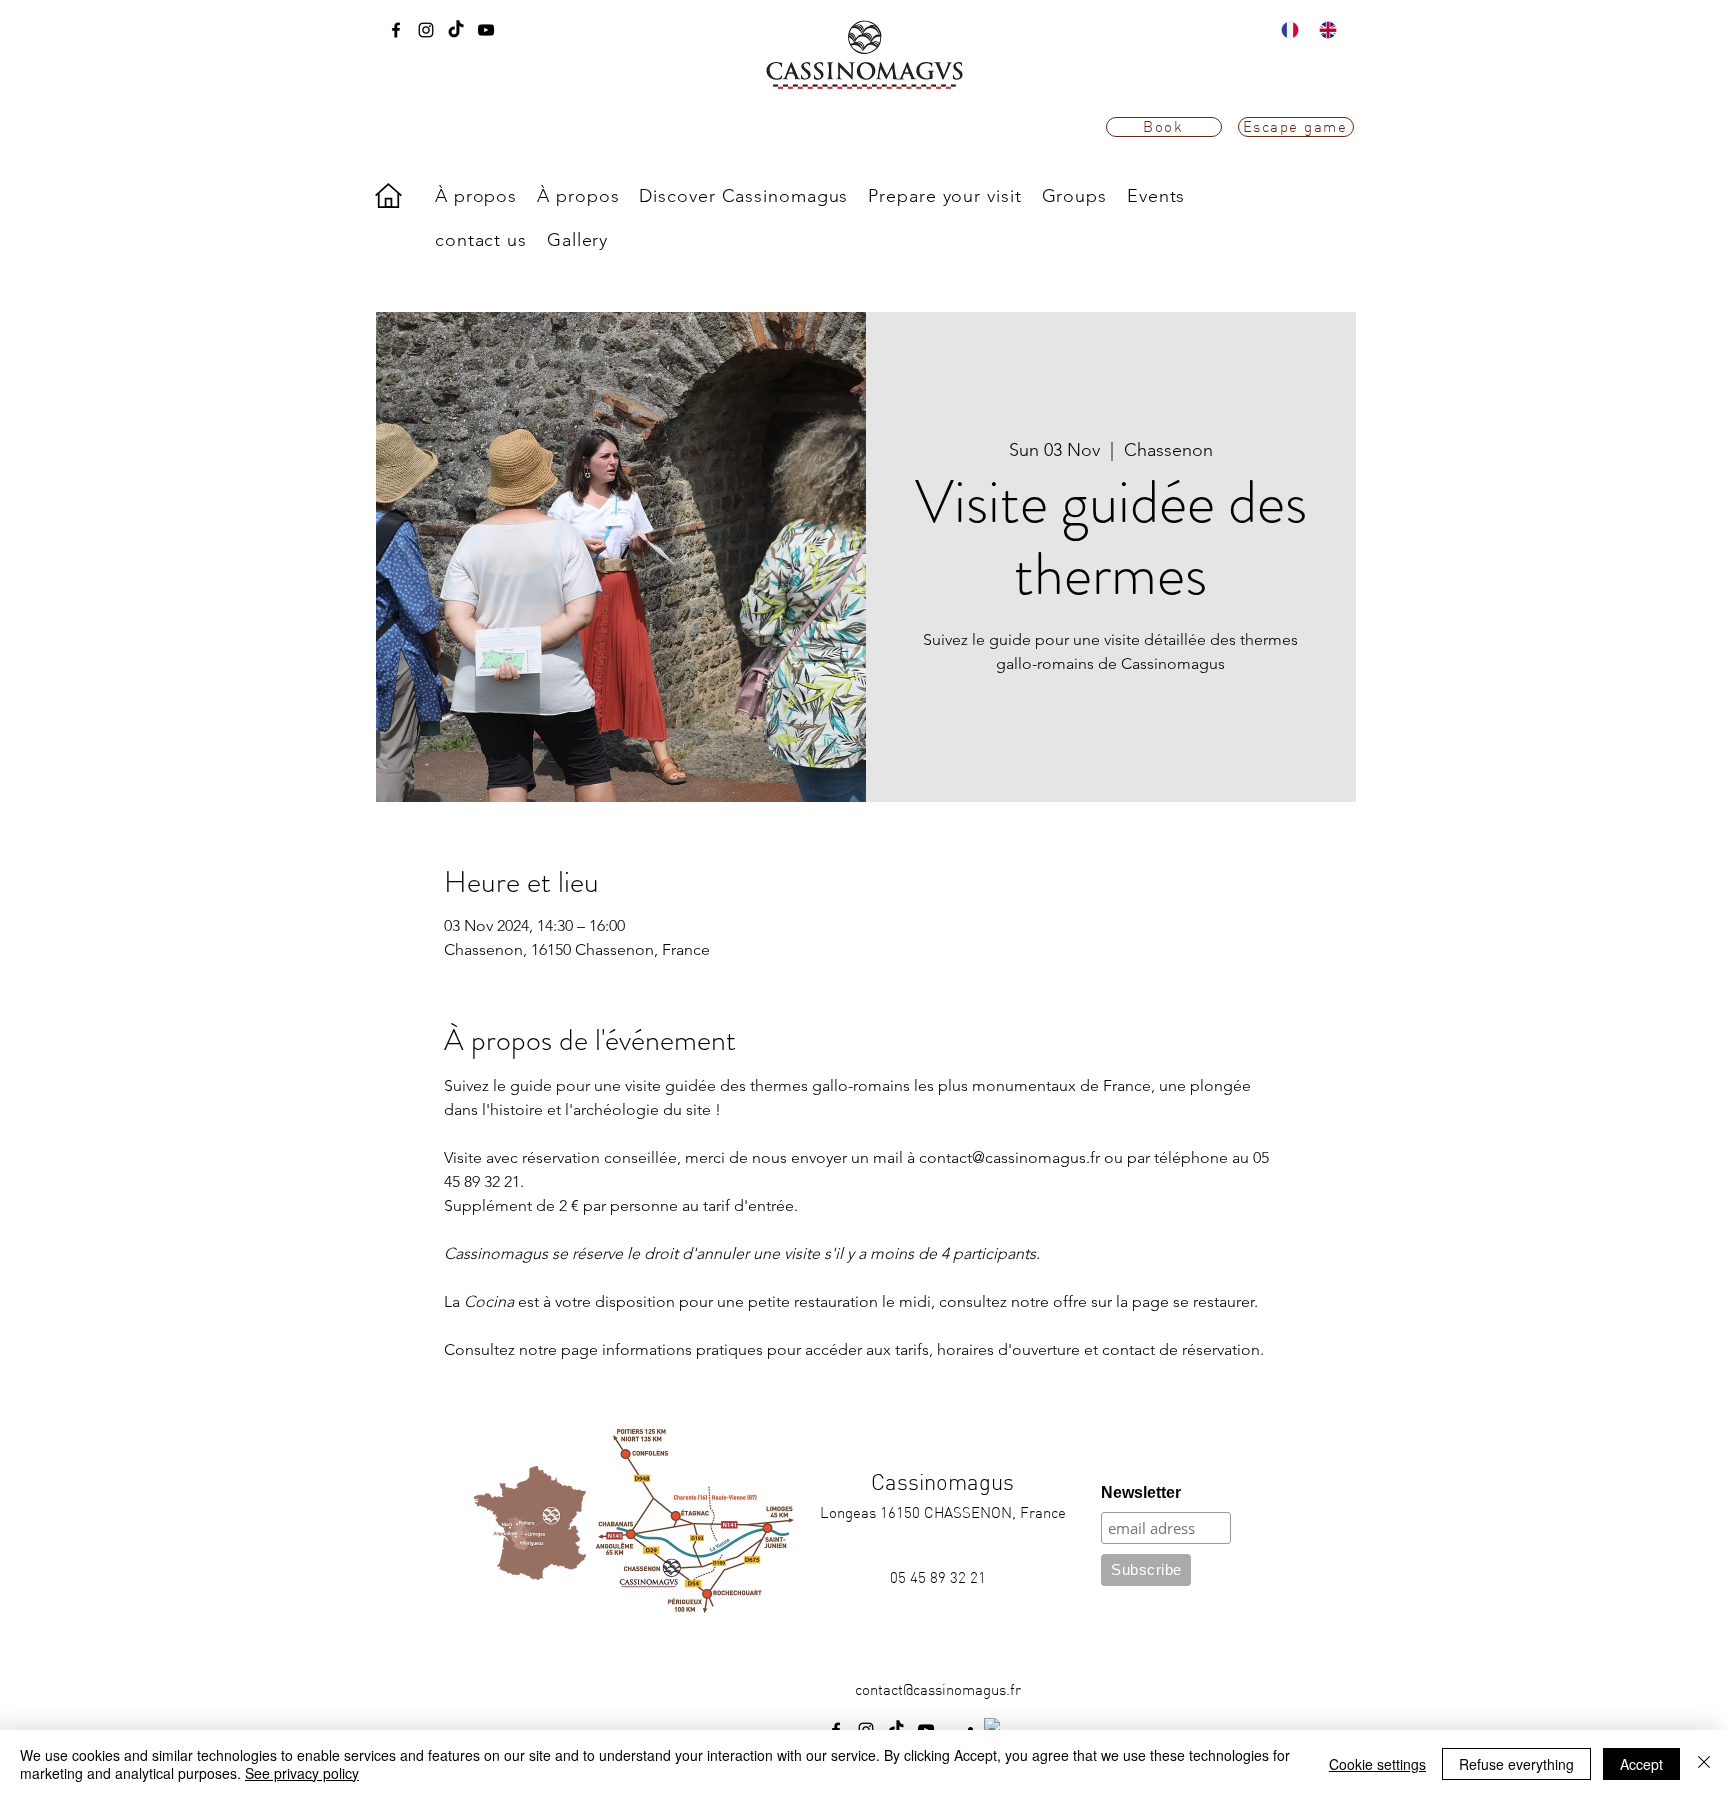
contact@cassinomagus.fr (938, 1689)
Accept (1641, 1764)
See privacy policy (302, 1773)
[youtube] (486, 30)
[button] (743, 196)
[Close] (1704, 1764)
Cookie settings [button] (1377, 1764)
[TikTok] (456, 30)
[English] (1323, 30)
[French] (1285, 30)
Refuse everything (1516, 1764)
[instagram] (426, 30)
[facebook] (396, 30)
